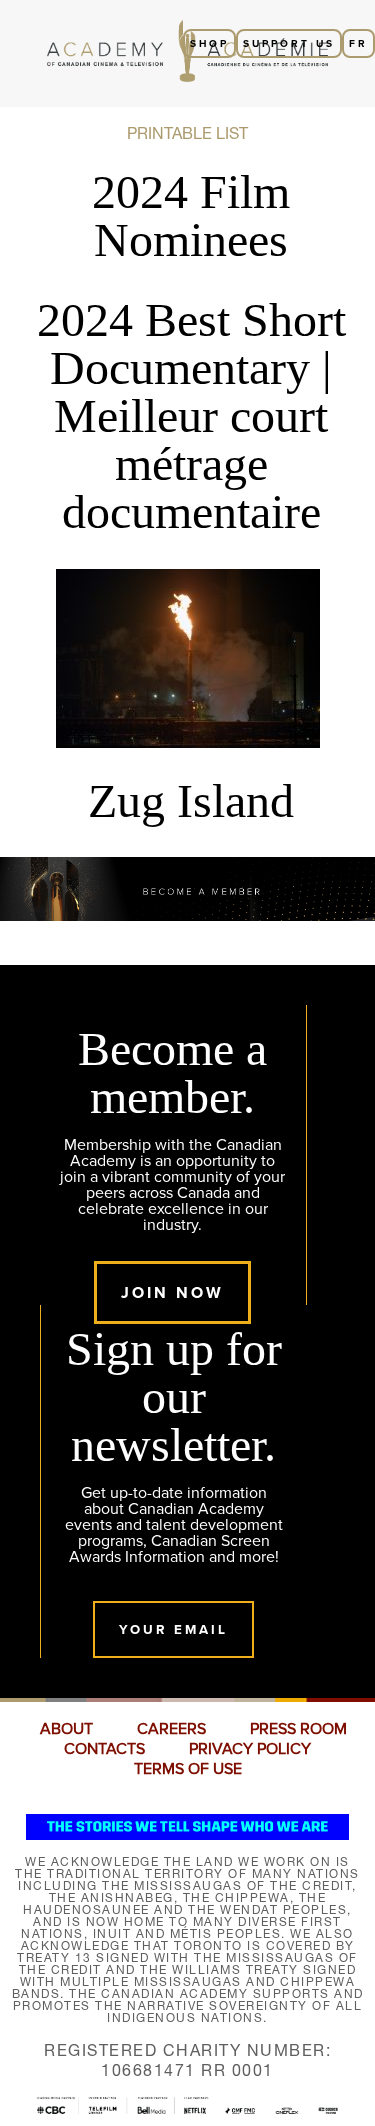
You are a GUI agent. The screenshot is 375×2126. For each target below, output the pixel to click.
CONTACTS (104, 1749)
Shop (209, 43)
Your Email (173, 1629)
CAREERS (171, 1729)
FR (358, 43)
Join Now (172, 1292)
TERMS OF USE (188, 1769)
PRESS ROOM (298, 1729)
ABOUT (66, 1729)
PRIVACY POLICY (250, 1749)
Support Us (289, 43)
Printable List (187, 133)
